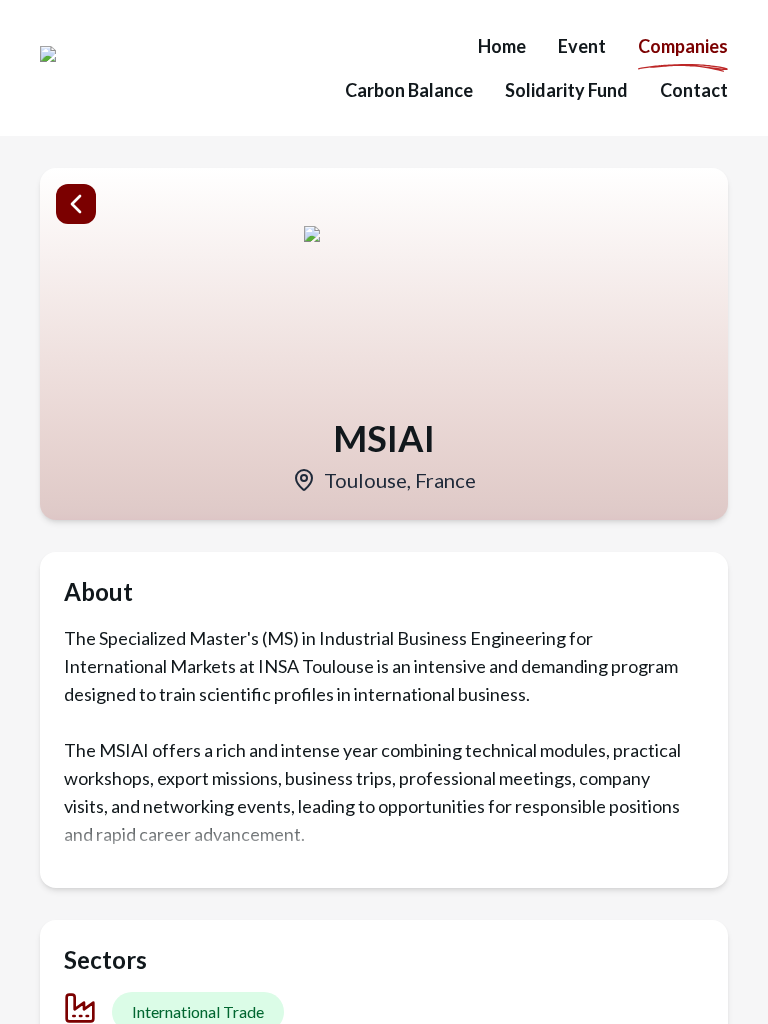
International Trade (198, 1011)
